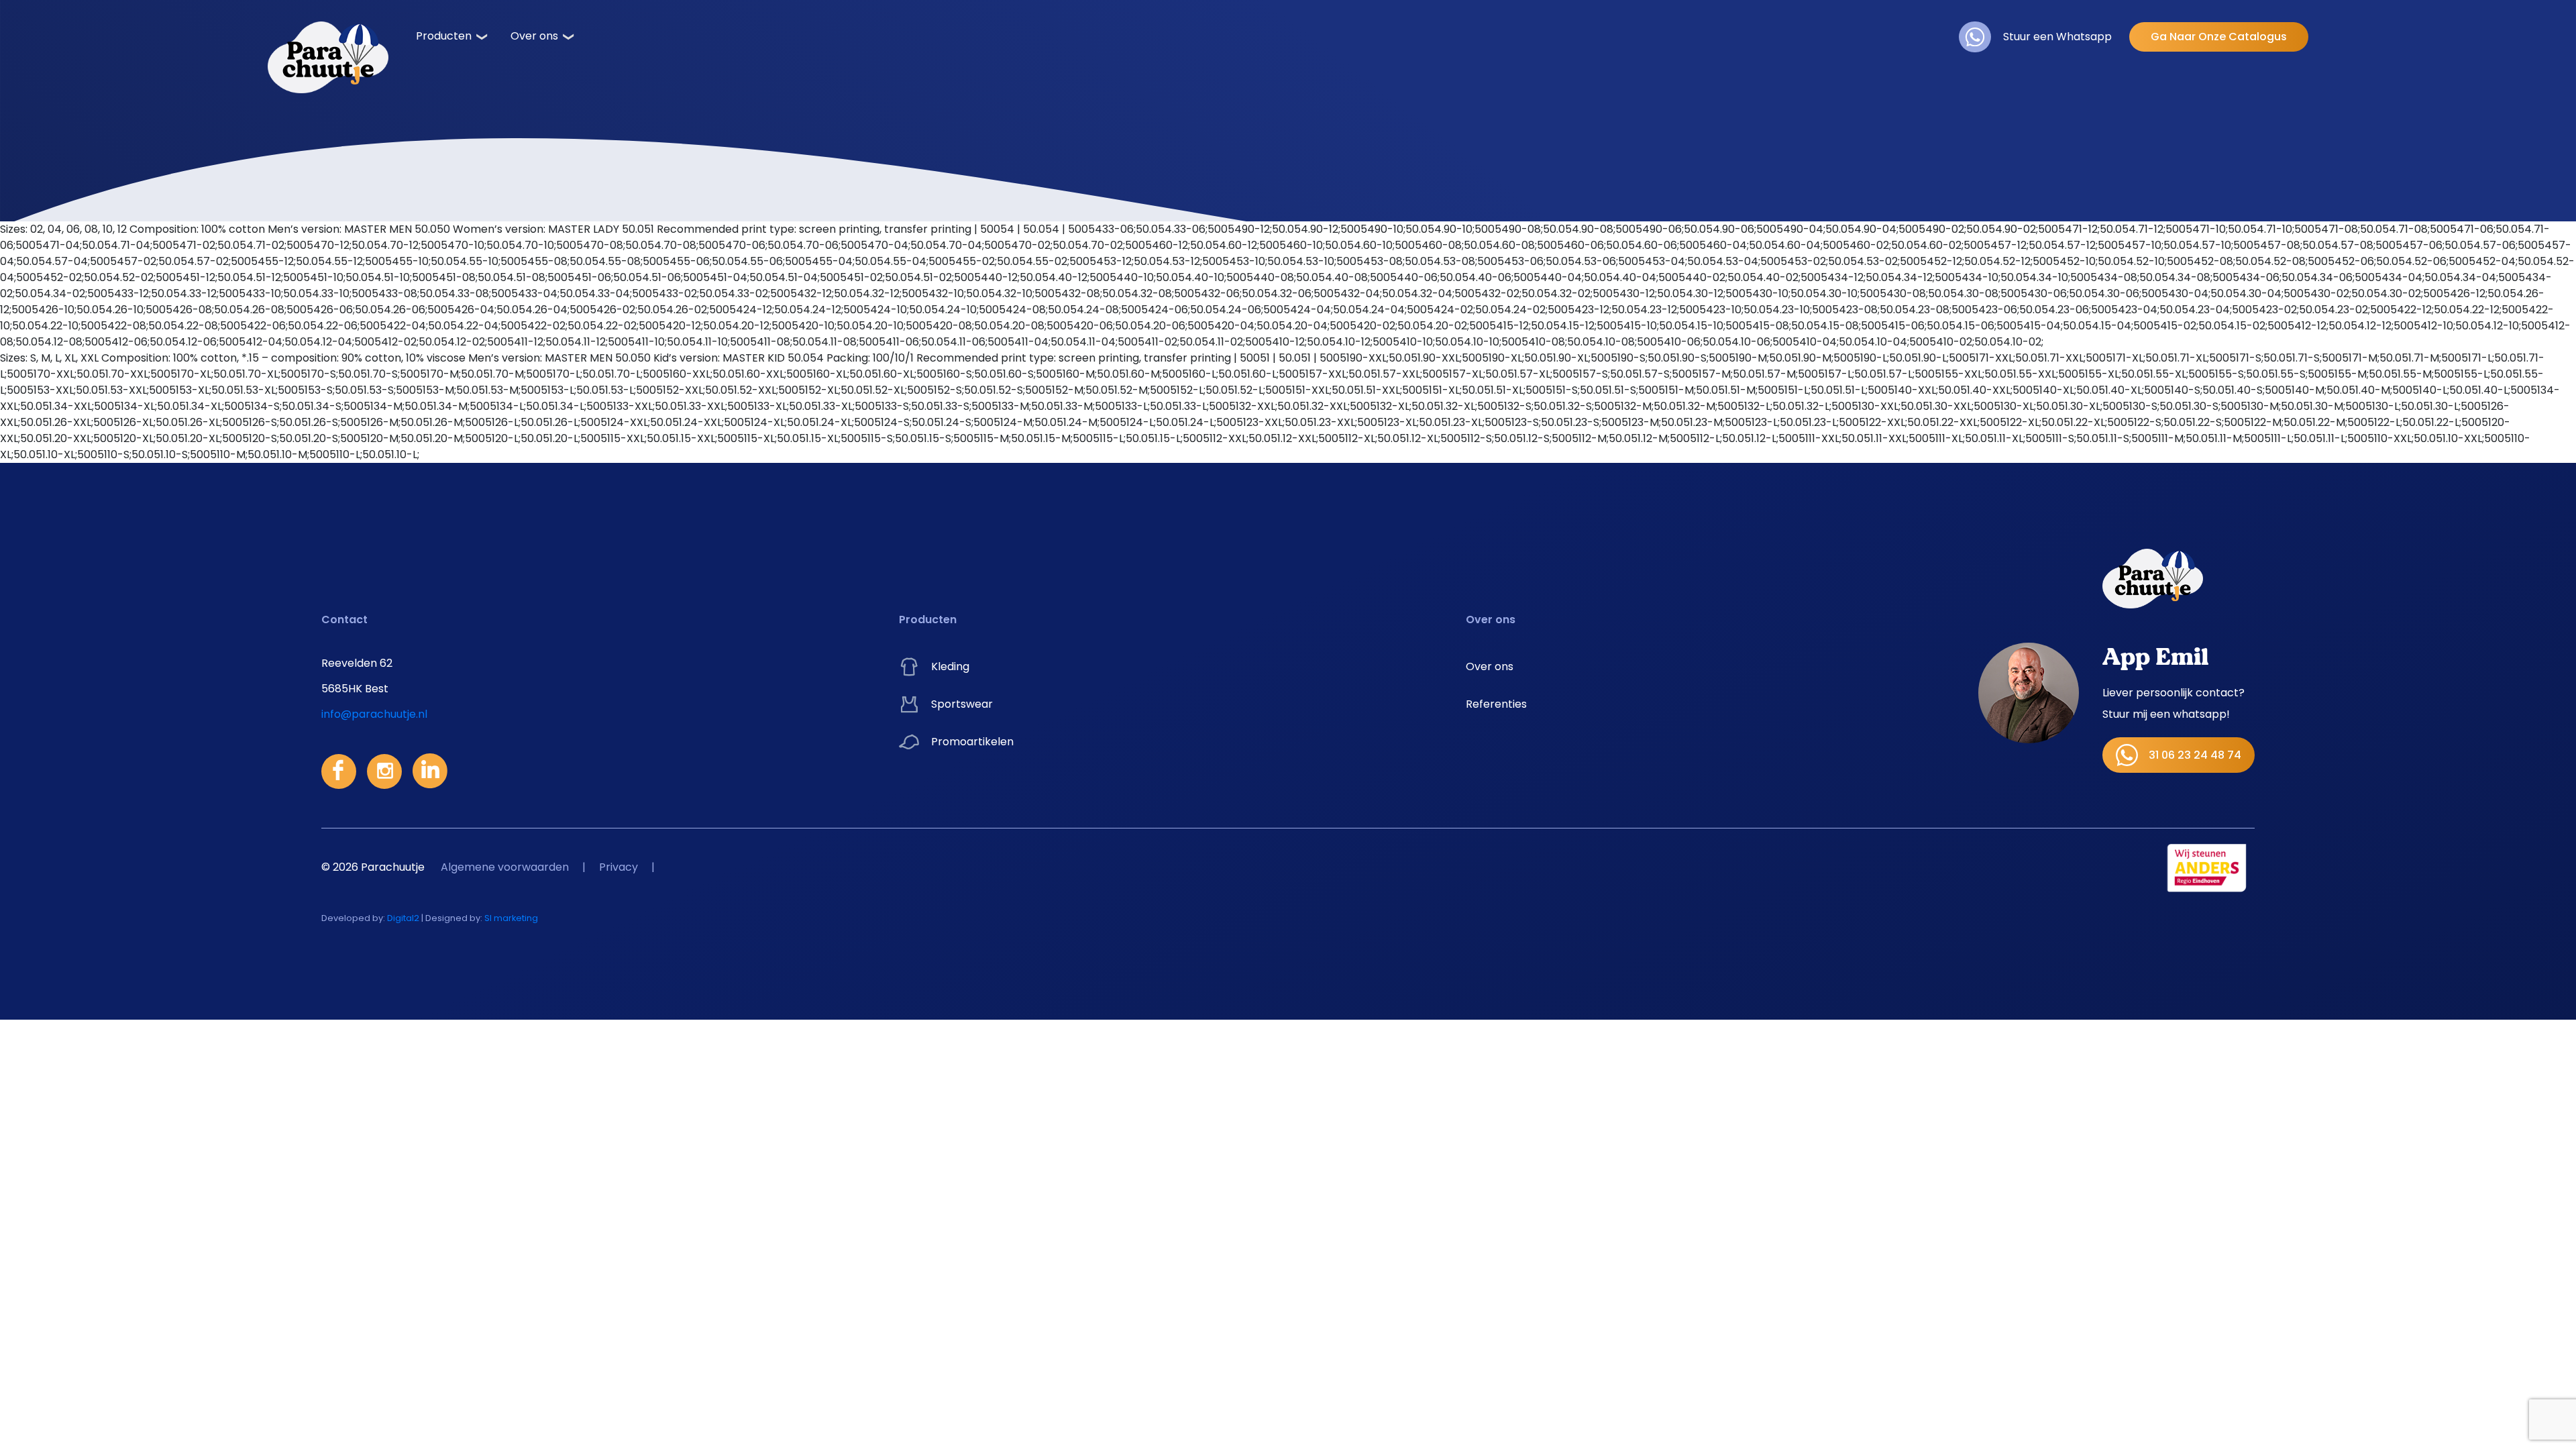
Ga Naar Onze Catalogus (2219, 37)
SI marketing (511, 918)
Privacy (619, 867)
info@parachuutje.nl (374, 714)
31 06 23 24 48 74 (2195, 755)
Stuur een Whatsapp (2057, 37)
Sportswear (962, 704)
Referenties (1496, 704)
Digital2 (403, 918)
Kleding (950, 666)
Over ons (534, 36)
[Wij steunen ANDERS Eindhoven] (2207, 867)
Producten (444, 36)
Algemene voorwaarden (505, 867)
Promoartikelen (972, 742)
